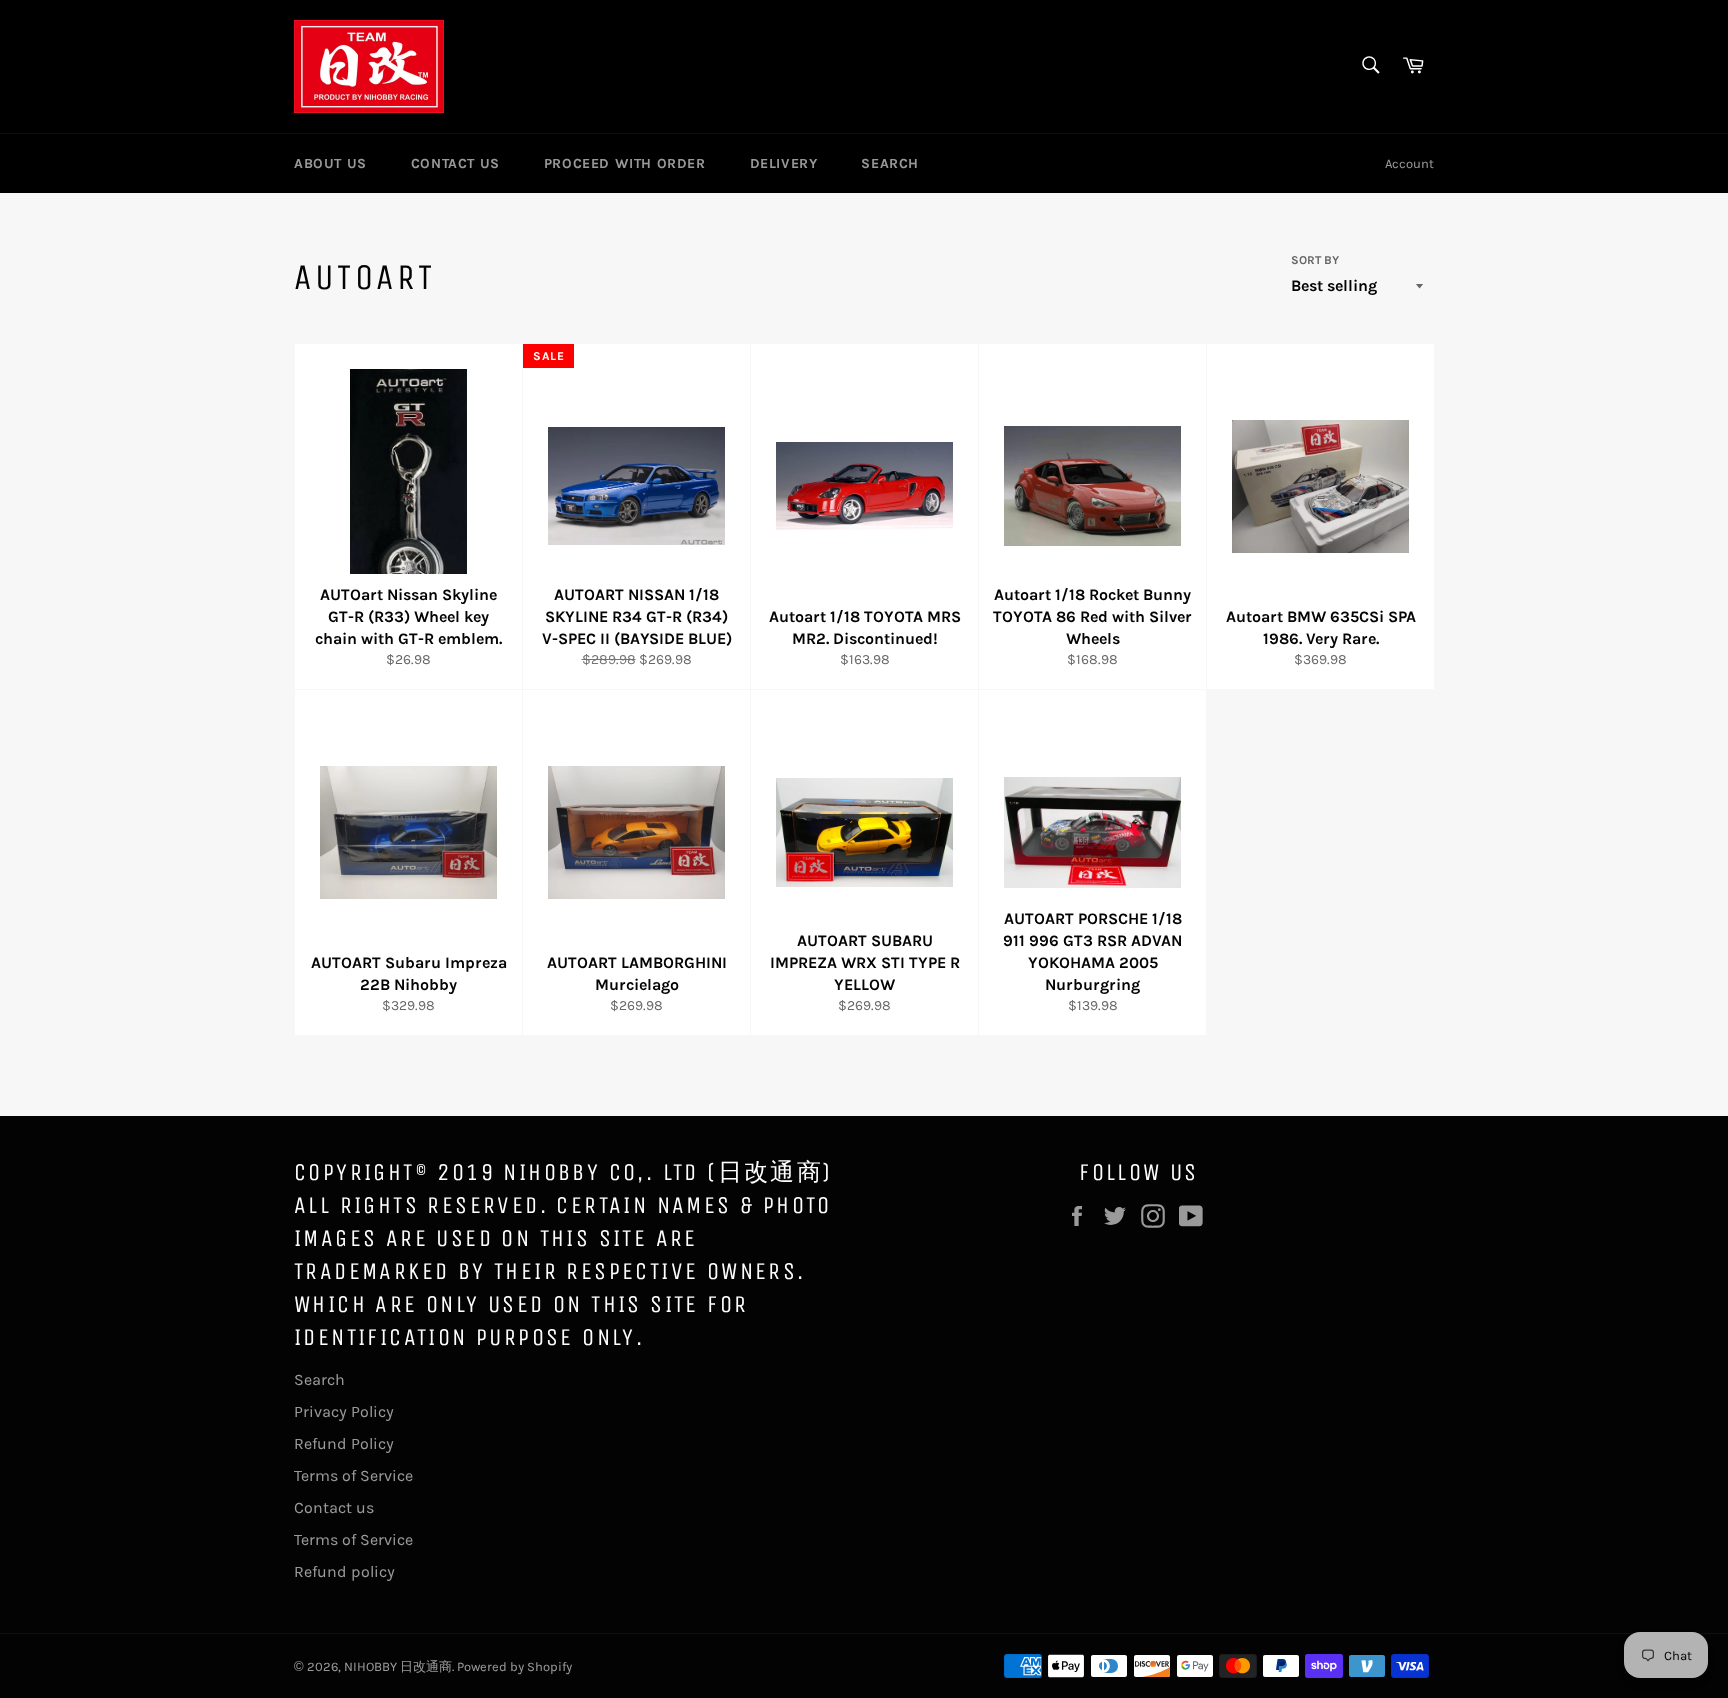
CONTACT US (455, 163)
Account (1409, 163)
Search (319, 1379)
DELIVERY (784, 163)
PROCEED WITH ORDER (625, 163)
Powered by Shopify (514, 1666)
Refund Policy (344, 1443)
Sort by (1315, 260)
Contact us (334, 1507)
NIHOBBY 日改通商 (398, 1666)
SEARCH (890, 163)
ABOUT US (330, 163)
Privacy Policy (344, 1411)
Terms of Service (353, 1475)
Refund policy (344, 1571)
